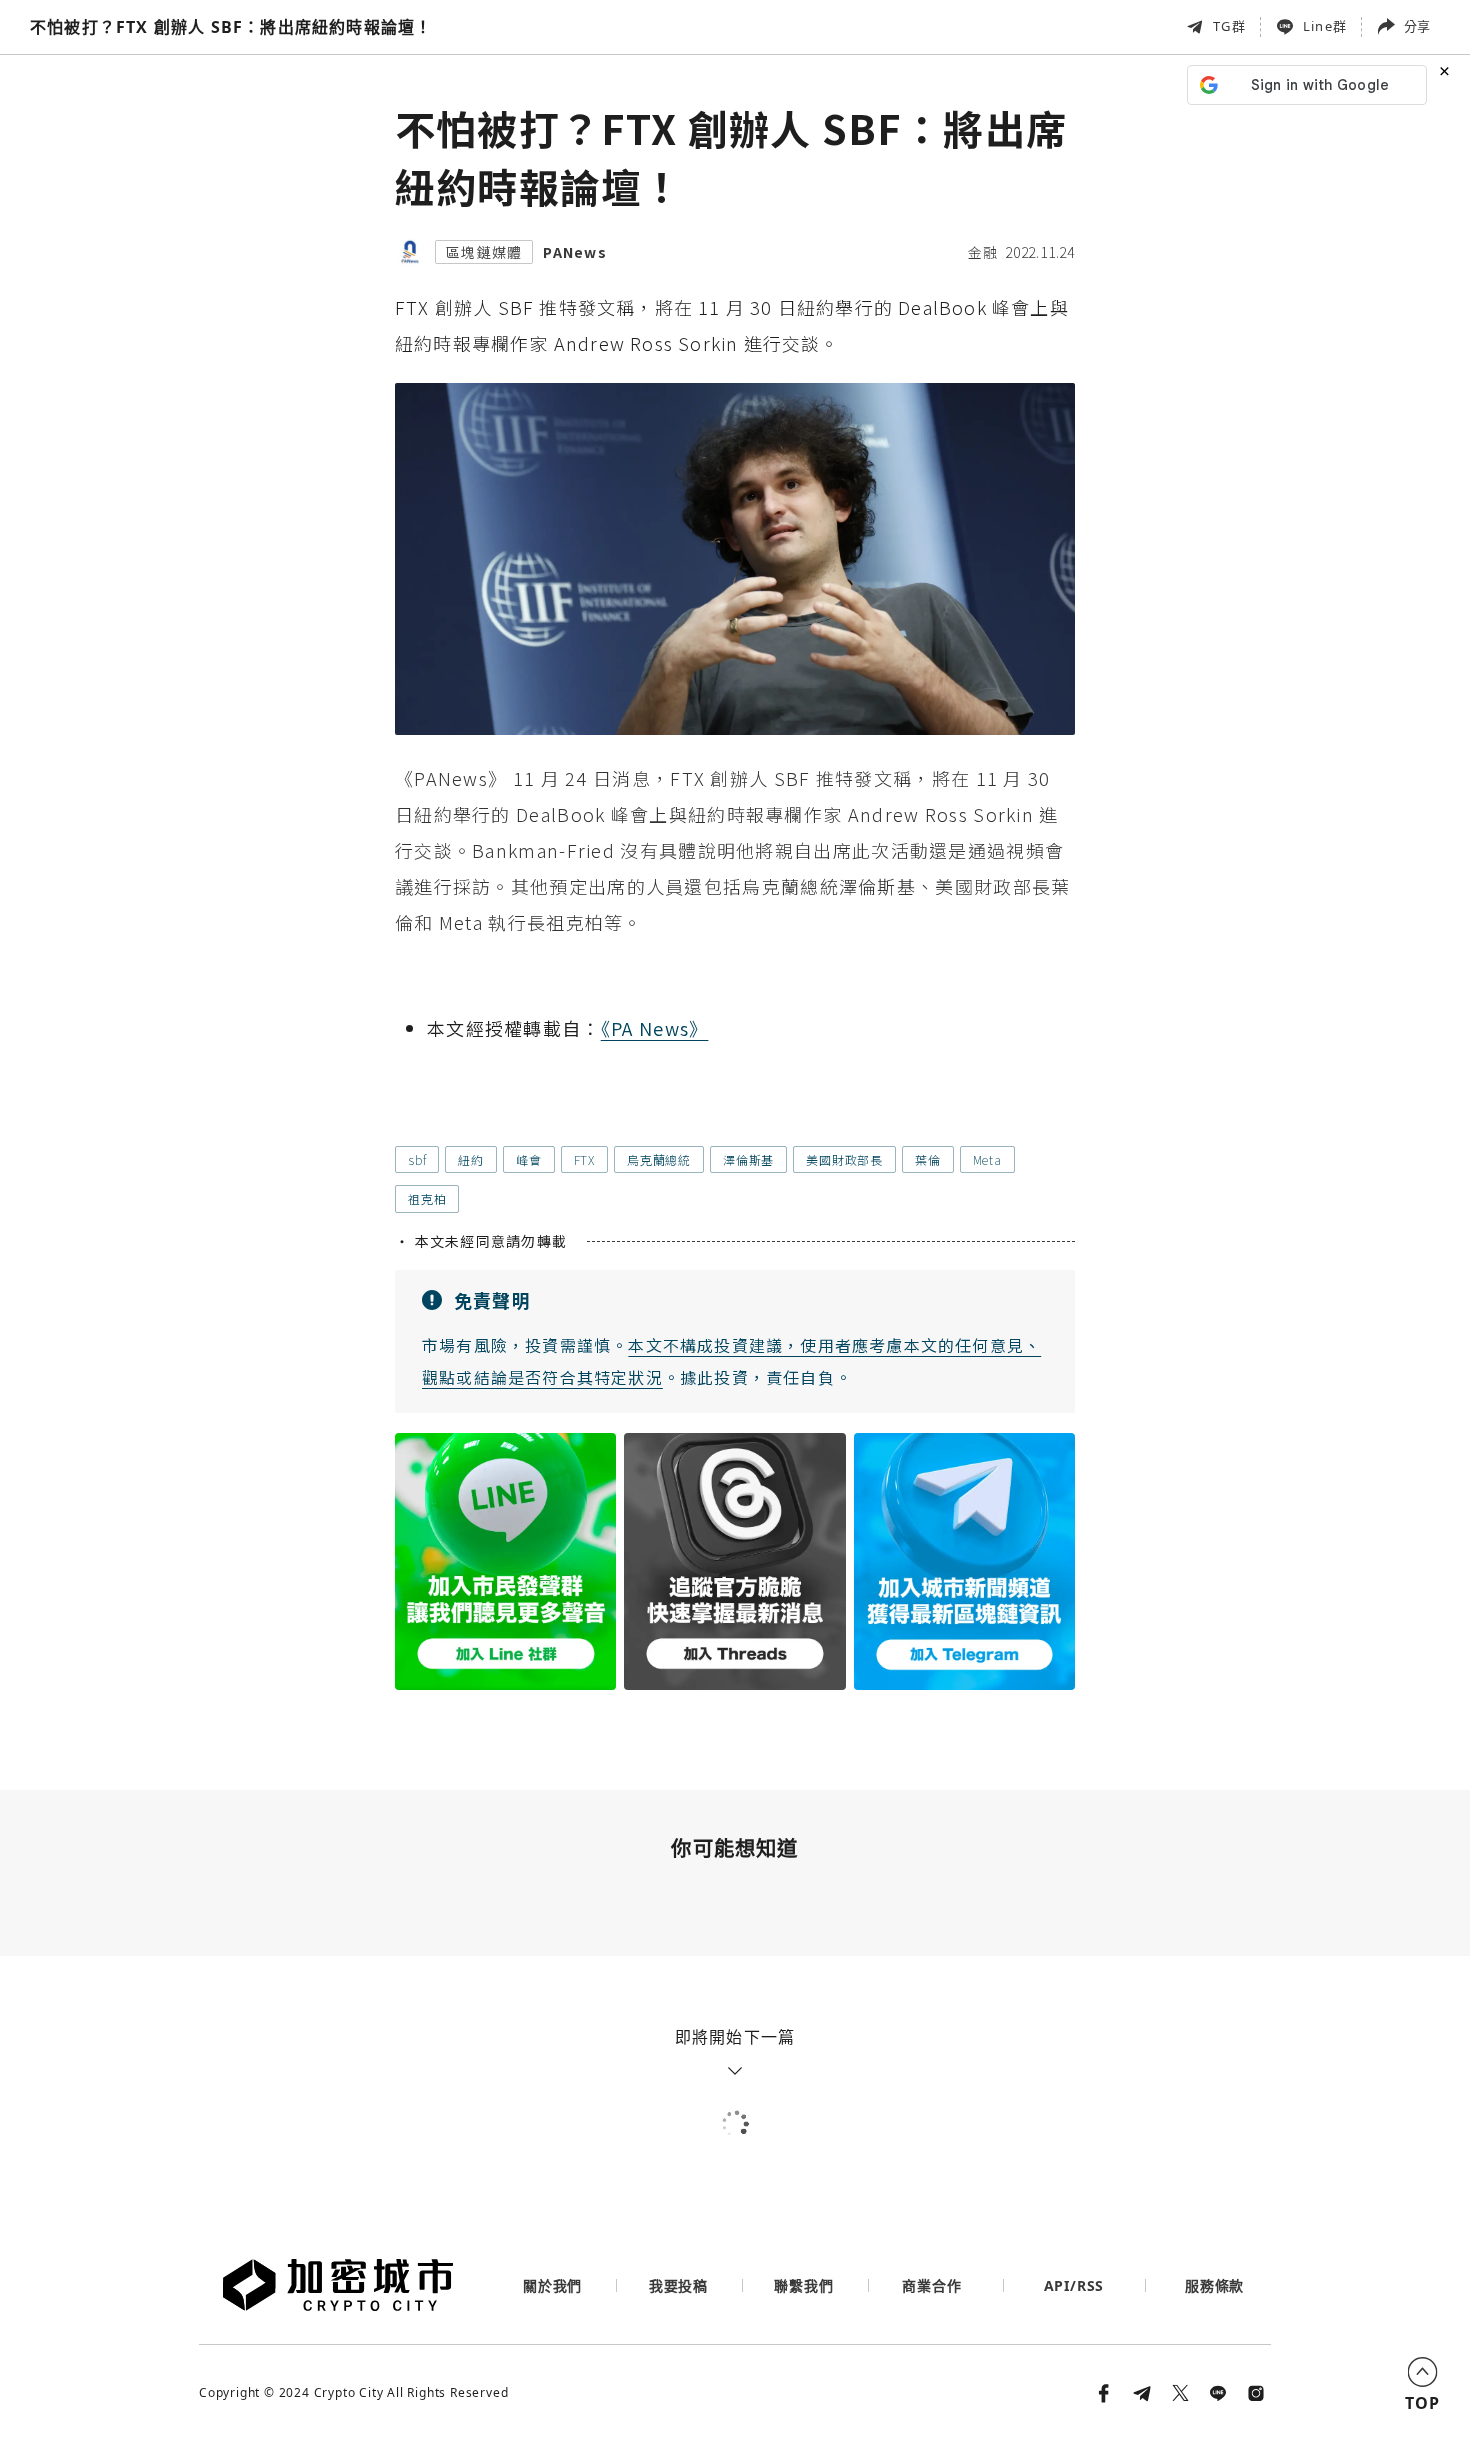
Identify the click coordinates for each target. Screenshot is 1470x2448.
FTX (584, 1159)
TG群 (1229, 26)
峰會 (529, 1159)
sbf (417, 1159)
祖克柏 (427, 1198)
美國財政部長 (844, 1159)
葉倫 (928, 1159)
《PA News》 (655, 1028)
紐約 (471, 1159)
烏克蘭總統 (659, 1159)
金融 (983, 252)
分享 (1417, 26)
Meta (987, 1159)
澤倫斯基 (748, 1159)
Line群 (1325, 26)
